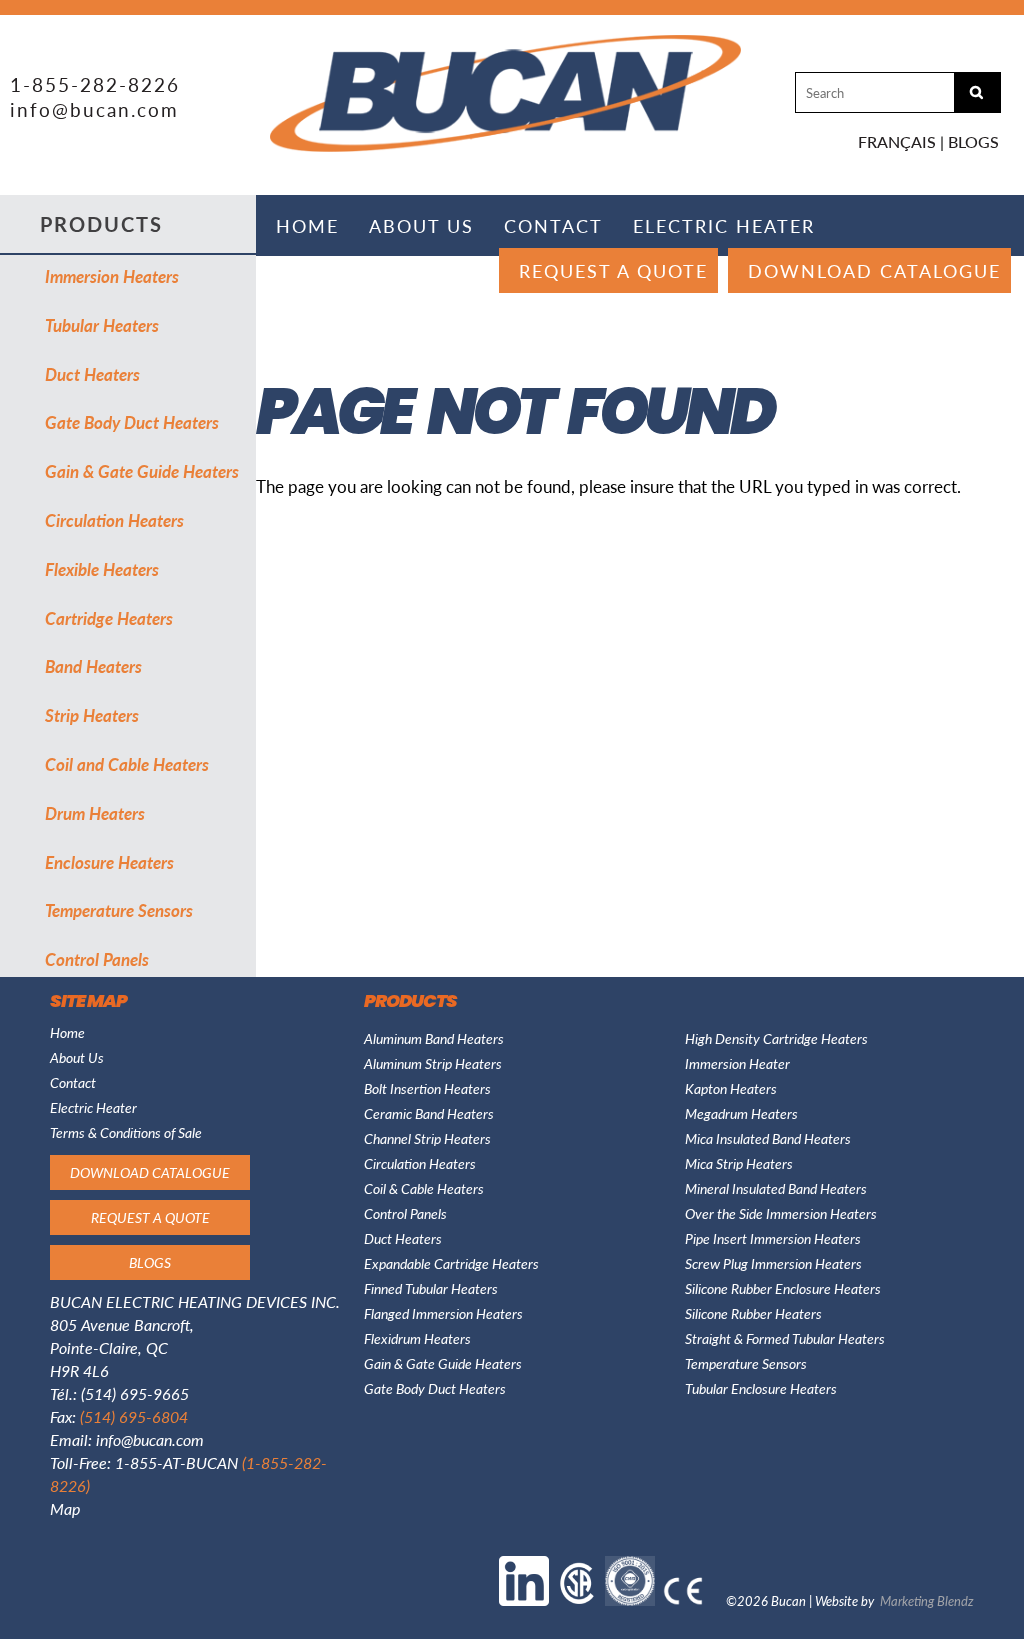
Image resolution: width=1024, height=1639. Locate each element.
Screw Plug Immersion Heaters (773, 1263)
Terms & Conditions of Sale (126, 1132)
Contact (553, 225)
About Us (421, 225)
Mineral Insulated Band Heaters (776, 1188)
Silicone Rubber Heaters (753, 1313)
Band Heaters (93, 666)
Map (65, 1508)
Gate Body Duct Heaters (132, 422)
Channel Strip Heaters (427, 1138)
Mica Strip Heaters (739, 1163)
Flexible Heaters (102, 569)
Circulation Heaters (114, 520)
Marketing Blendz (927, 1600)
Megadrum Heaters (741, 1113)
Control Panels (97, 959)
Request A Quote (613, 270)
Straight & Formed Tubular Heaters (785, 1338)
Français (897, 141)
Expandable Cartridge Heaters (451, 1263)
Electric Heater (724, 225)
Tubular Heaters (102, 325)
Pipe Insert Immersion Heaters (773, 1238)
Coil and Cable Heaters (127, 764)
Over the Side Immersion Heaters (781, 1213)
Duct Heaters (92, 374)
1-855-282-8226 (95, 84)
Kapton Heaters (731, 1088)
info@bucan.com (94, 109)
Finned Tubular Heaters (431, 1288)
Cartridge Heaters (109, 618)
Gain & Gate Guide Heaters (142, 471)
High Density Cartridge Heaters (776, 1038)
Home (307, 225)
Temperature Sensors (119, 910)
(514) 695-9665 (135, 1393)
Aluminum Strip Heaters (433, 1063)
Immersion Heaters (112, 276)
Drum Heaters (95, 813)
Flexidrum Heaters (417, 1338)
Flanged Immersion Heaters (443, 1313)
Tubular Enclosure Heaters (761, 1388)
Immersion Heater (737, 1063)
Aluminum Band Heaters (434, 1038)
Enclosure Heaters (109, 862)
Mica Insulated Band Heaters (768, 1138)
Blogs (973, 141)
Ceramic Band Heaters (429, 1113)
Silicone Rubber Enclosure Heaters (783, 1288)
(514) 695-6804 (134, 1416)
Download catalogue (874, 270)
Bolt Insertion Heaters (427, 1088)
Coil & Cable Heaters (424, 1188)
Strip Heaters (92, 715)
